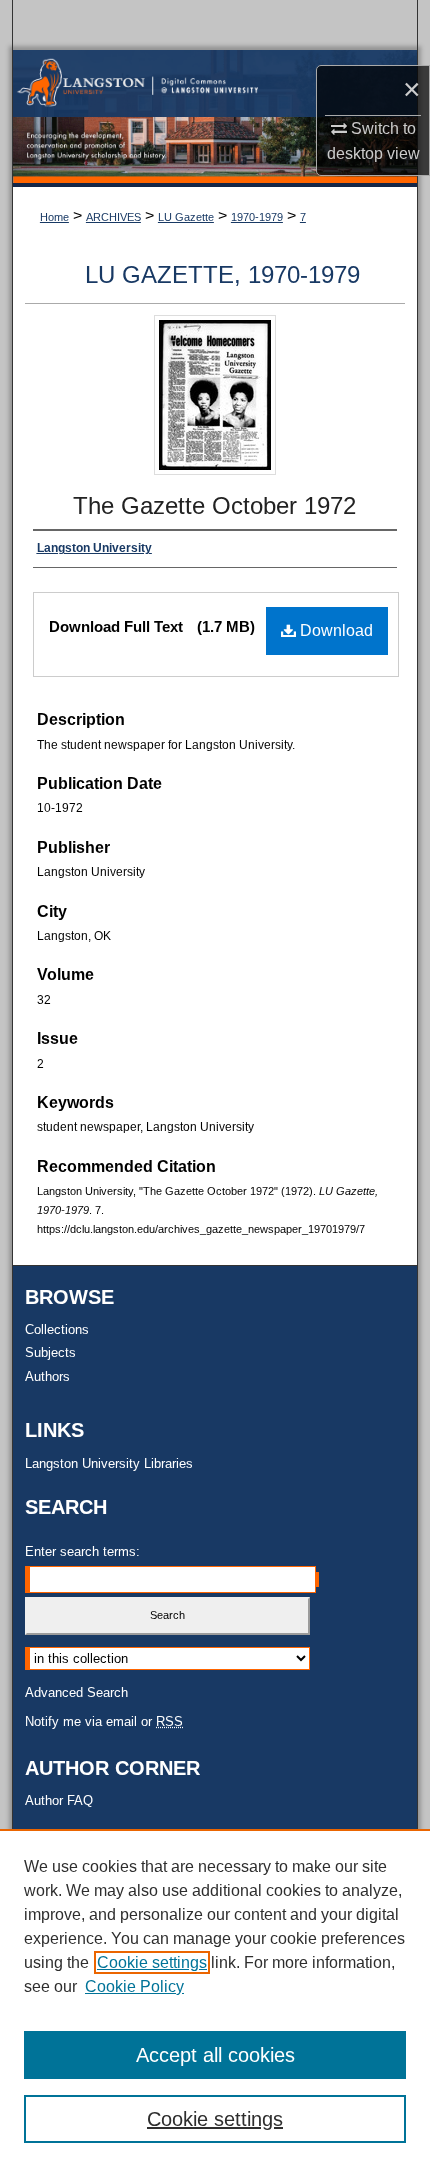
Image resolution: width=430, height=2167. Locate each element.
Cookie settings (152, 1962)
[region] (215, 1998)
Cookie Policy (134, 1986)
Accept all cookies (215, 2055)
